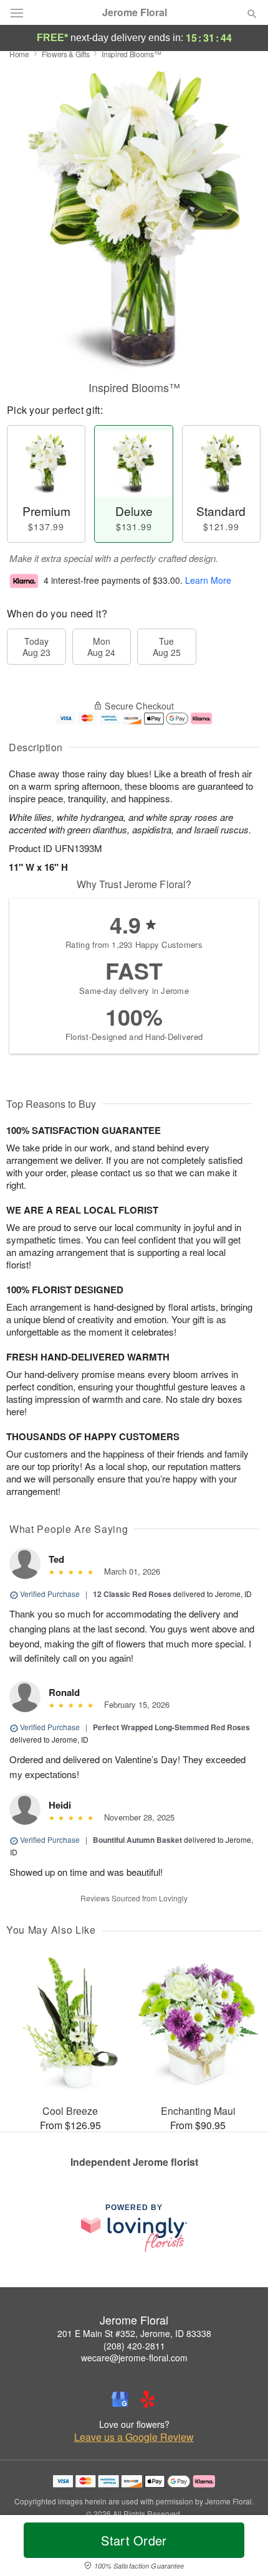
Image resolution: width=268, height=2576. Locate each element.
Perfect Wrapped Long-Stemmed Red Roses (171, 1727)
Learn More (208, 580)
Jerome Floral (135, 12)
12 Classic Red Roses (132, 1594)
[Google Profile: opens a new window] (120, 2399)
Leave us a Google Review (134, 2437)
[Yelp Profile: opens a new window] (148, 2399)
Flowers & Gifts (66, 54)
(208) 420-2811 (134, 2346)
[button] (242, 2548)
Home (19, 54)
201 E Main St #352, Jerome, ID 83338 (134, 2333)
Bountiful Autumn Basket (137, 1840)
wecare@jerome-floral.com (134, 2358)
